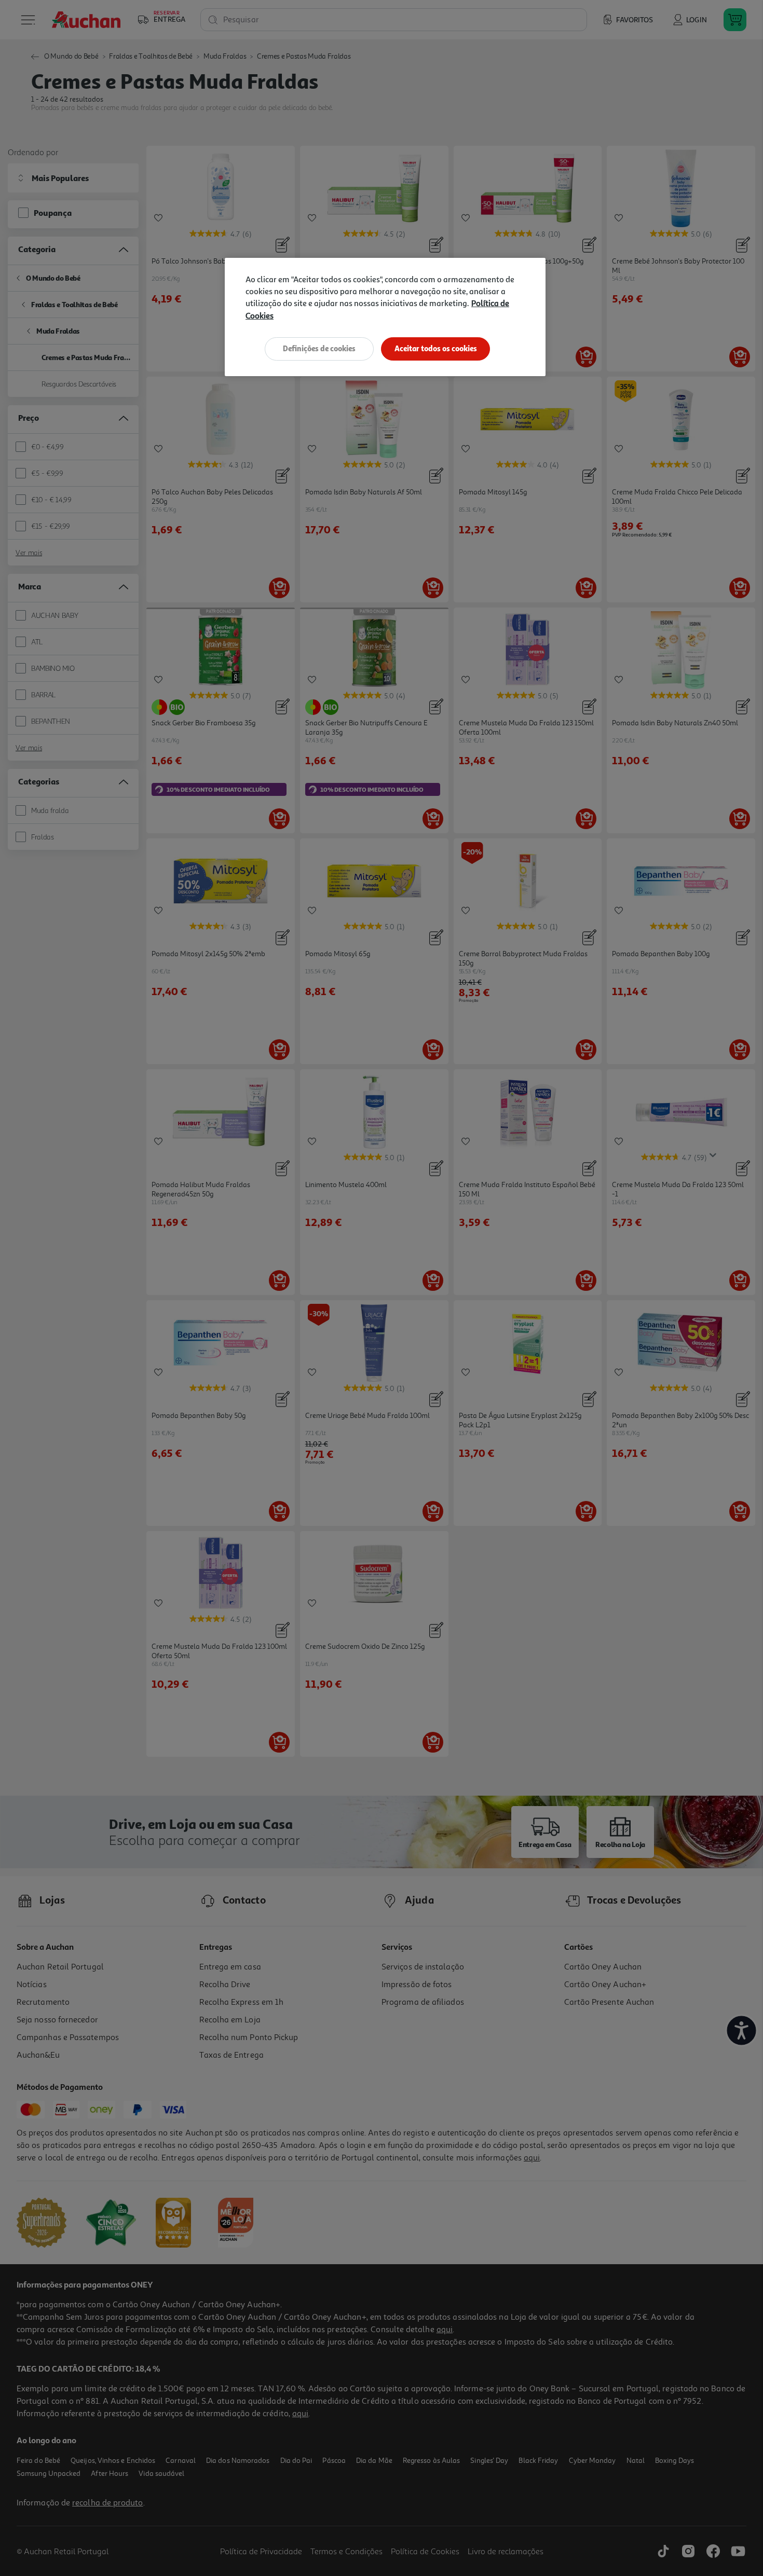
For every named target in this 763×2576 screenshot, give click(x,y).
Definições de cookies (319, 348)
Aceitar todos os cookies (436, 348)
